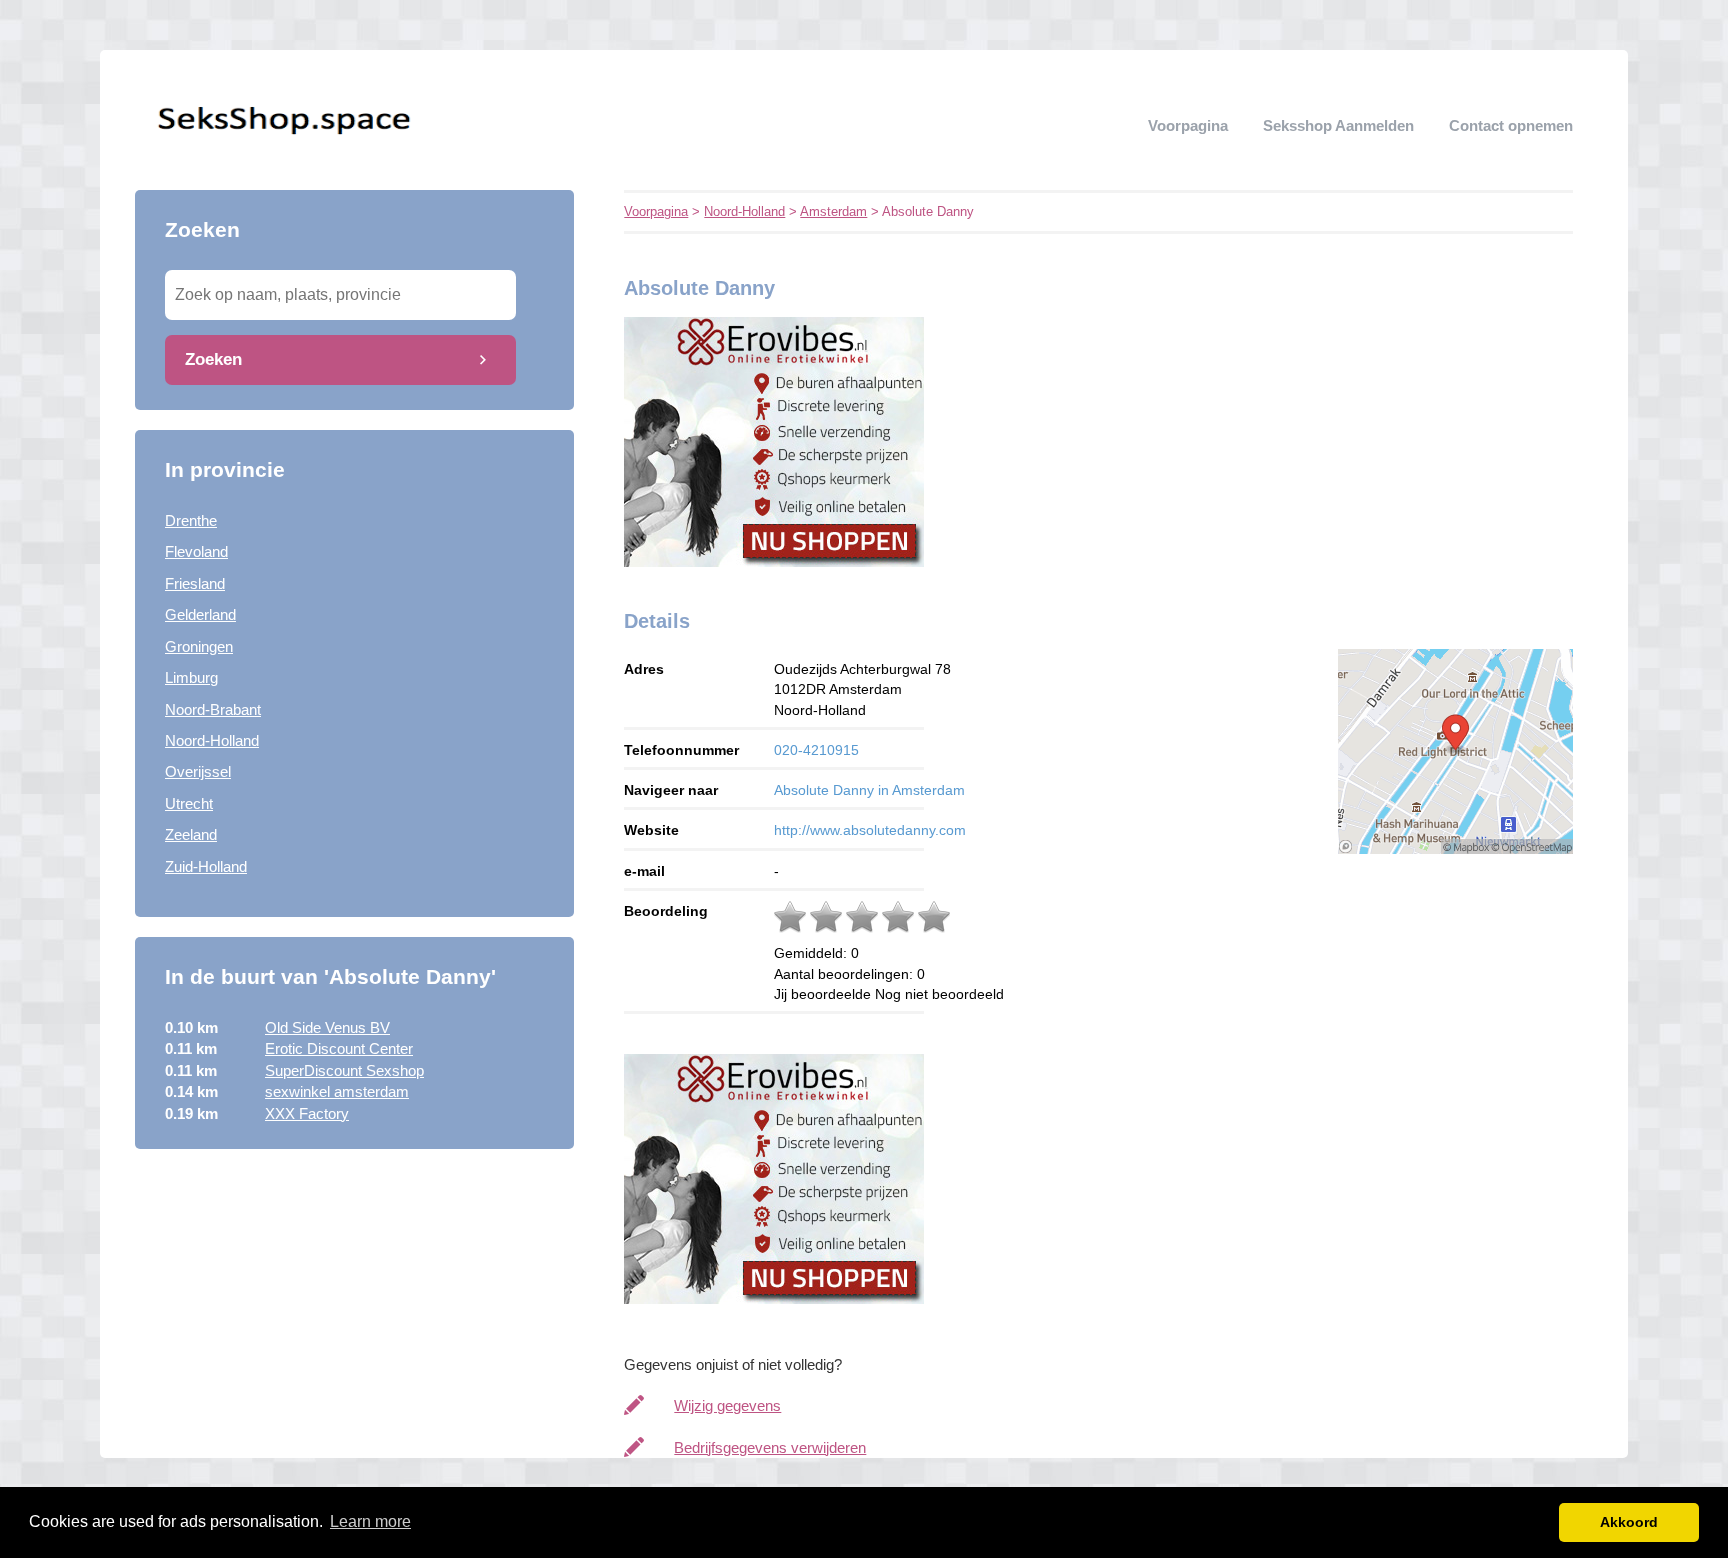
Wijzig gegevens (727, 1405)
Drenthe (191, 520)
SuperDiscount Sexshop (344, 1070)
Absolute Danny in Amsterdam (869, 790)
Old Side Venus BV (327, 1027)
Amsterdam (833, 211)
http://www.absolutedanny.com (870, 830)
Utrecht (189, 803)
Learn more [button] (370, 1521)
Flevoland (196, 551)
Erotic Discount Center (339, 1048)
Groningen (199, 646)
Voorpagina (1188, 125)
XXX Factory (307, 1113)
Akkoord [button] (1629, 1522)
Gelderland (200, 614)
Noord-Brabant (213, 709)
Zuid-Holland (206, 866)
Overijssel (198, 771)
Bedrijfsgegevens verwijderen (770, 1447)
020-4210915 (816, 750)
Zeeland (191, 834)
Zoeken (213, 359)
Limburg (191, 677)
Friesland (195, 583)
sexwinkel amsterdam (337, 1091)
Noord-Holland (212, 740)
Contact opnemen (1511, 125)
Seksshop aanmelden (1338, 125)
